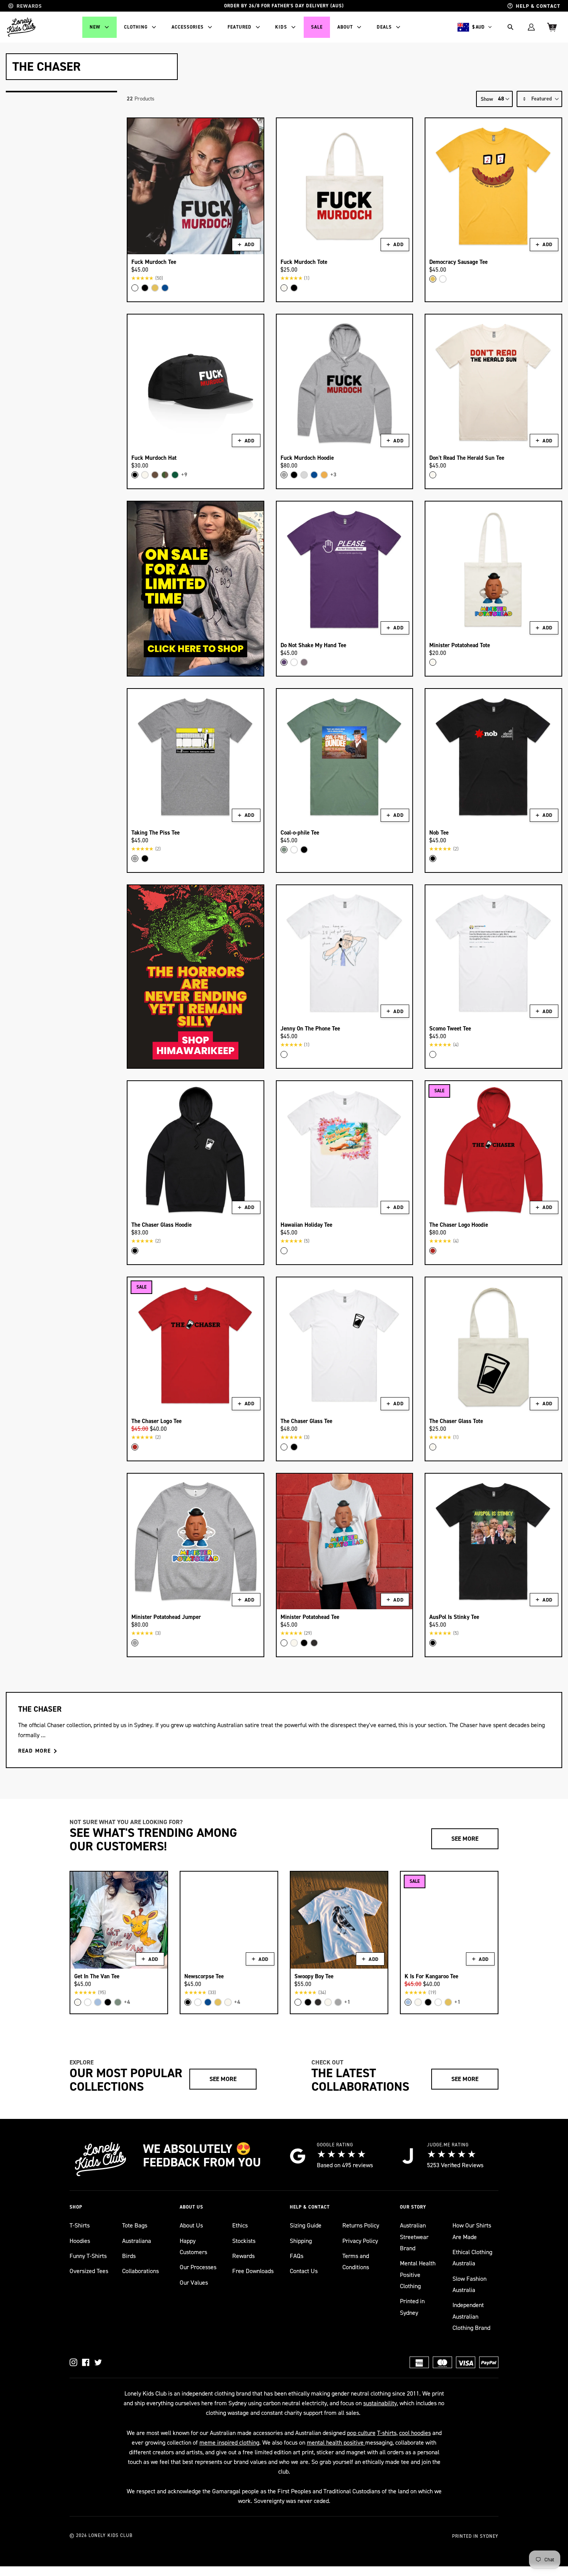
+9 (184, 475)
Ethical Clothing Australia (472, 2258)
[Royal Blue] (165, 288)
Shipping (301, 2241)
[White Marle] (304, 475)
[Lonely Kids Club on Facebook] (86, 2362)
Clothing (136, 27)
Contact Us (304, 2271)
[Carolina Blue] (98, 2002)
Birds (129, 2256)
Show (487, 99)
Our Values (194, 2283)
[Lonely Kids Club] (21, 27)
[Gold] (324, 475)
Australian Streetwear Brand (414, 2237)
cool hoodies (415, 2433)
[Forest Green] (175, 475)
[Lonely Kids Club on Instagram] (73, 2362)
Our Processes (198, 2267)
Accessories (188, 27)
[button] (539, 99)
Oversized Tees (89, 2271)
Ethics (240, 2225)
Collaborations (140, 2271)
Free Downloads (253, 2271)
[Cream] (284, 288)
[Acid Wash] (314, 1643)
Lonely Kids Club (111, 2535)
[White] (135, 288)
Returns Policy (361, 2225)
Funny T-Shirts (88, 2256)
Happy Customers (193, 2246)
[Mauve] (304, 662)
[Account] (531, 27)
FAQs (297, 2256)
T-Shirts (80, 2225)
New (95, 27)
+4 (127, 2002)
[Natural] (418, 2002)
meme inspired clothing (229, 2443)
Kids (281, 27)
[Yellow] (155, 288)
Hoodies (80, 2241)
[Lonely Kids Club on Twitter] (98, 2362)
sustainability (380, 2403)
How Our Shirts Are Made (472, 2231)
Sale (317, 27)
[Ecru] (145, 475)
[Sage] (284, 850)
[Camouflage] (165, 475)
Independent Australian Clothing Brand (471, 2316)
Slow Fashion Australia (469, 2284)
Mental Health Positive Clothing (418, 2275)
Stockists (244, 2241)
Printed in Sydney (412, 2307)
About (345, 27)
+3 (333, 475)
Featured (240, 27)
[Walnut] (155, 475)
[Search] (510, 27)
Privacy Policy (360, 2241)
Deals (384, 27)
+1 (347, 2002)
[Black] (145, 288)
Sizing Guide (306, 2225)
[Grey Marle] (284, 475)
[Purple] (284, 662)
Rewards (243, 2256)
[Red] (433, 1251)
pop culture (361, 2433)
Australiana (137, 2241)
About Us (191, 2225)
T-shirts (387, 2433)
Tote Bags (135, 2225)
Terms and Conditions (356, 2261)
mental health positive (336, 2443)
